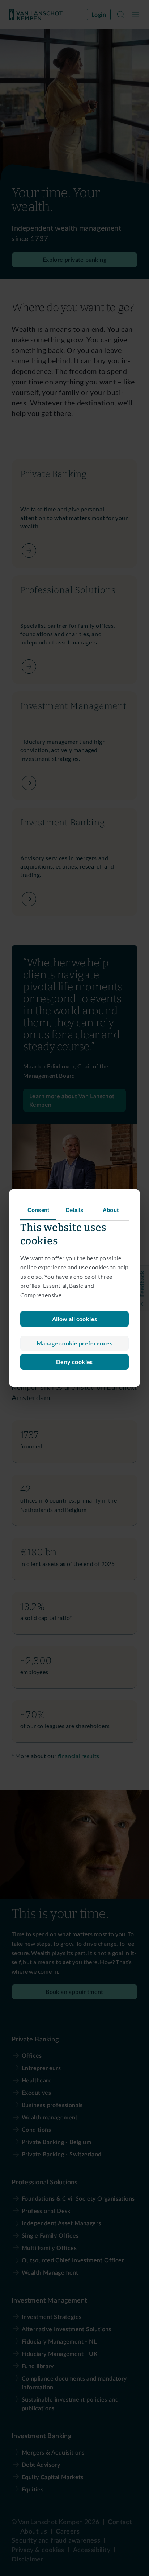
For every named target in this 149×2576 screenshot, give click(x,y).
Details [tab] (75, 1210)
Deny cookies (74, 1362)
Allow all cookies (75, 1319)
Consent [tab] (38, 1210)
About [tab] (111, 1210)
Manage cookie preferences (74, 1343)
